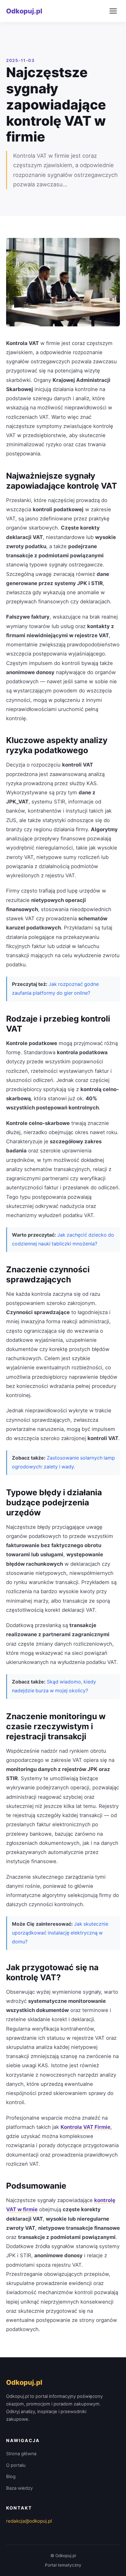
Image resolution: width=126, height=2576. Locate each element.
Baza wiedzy (19, 2488)
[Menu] (113, 11)
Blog (11, 2477)
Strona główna (21, 2454)
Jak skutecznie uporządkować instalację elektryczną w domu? (60, 1933)
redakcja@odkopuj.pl (29, 2521)
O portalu (16, 2465)
